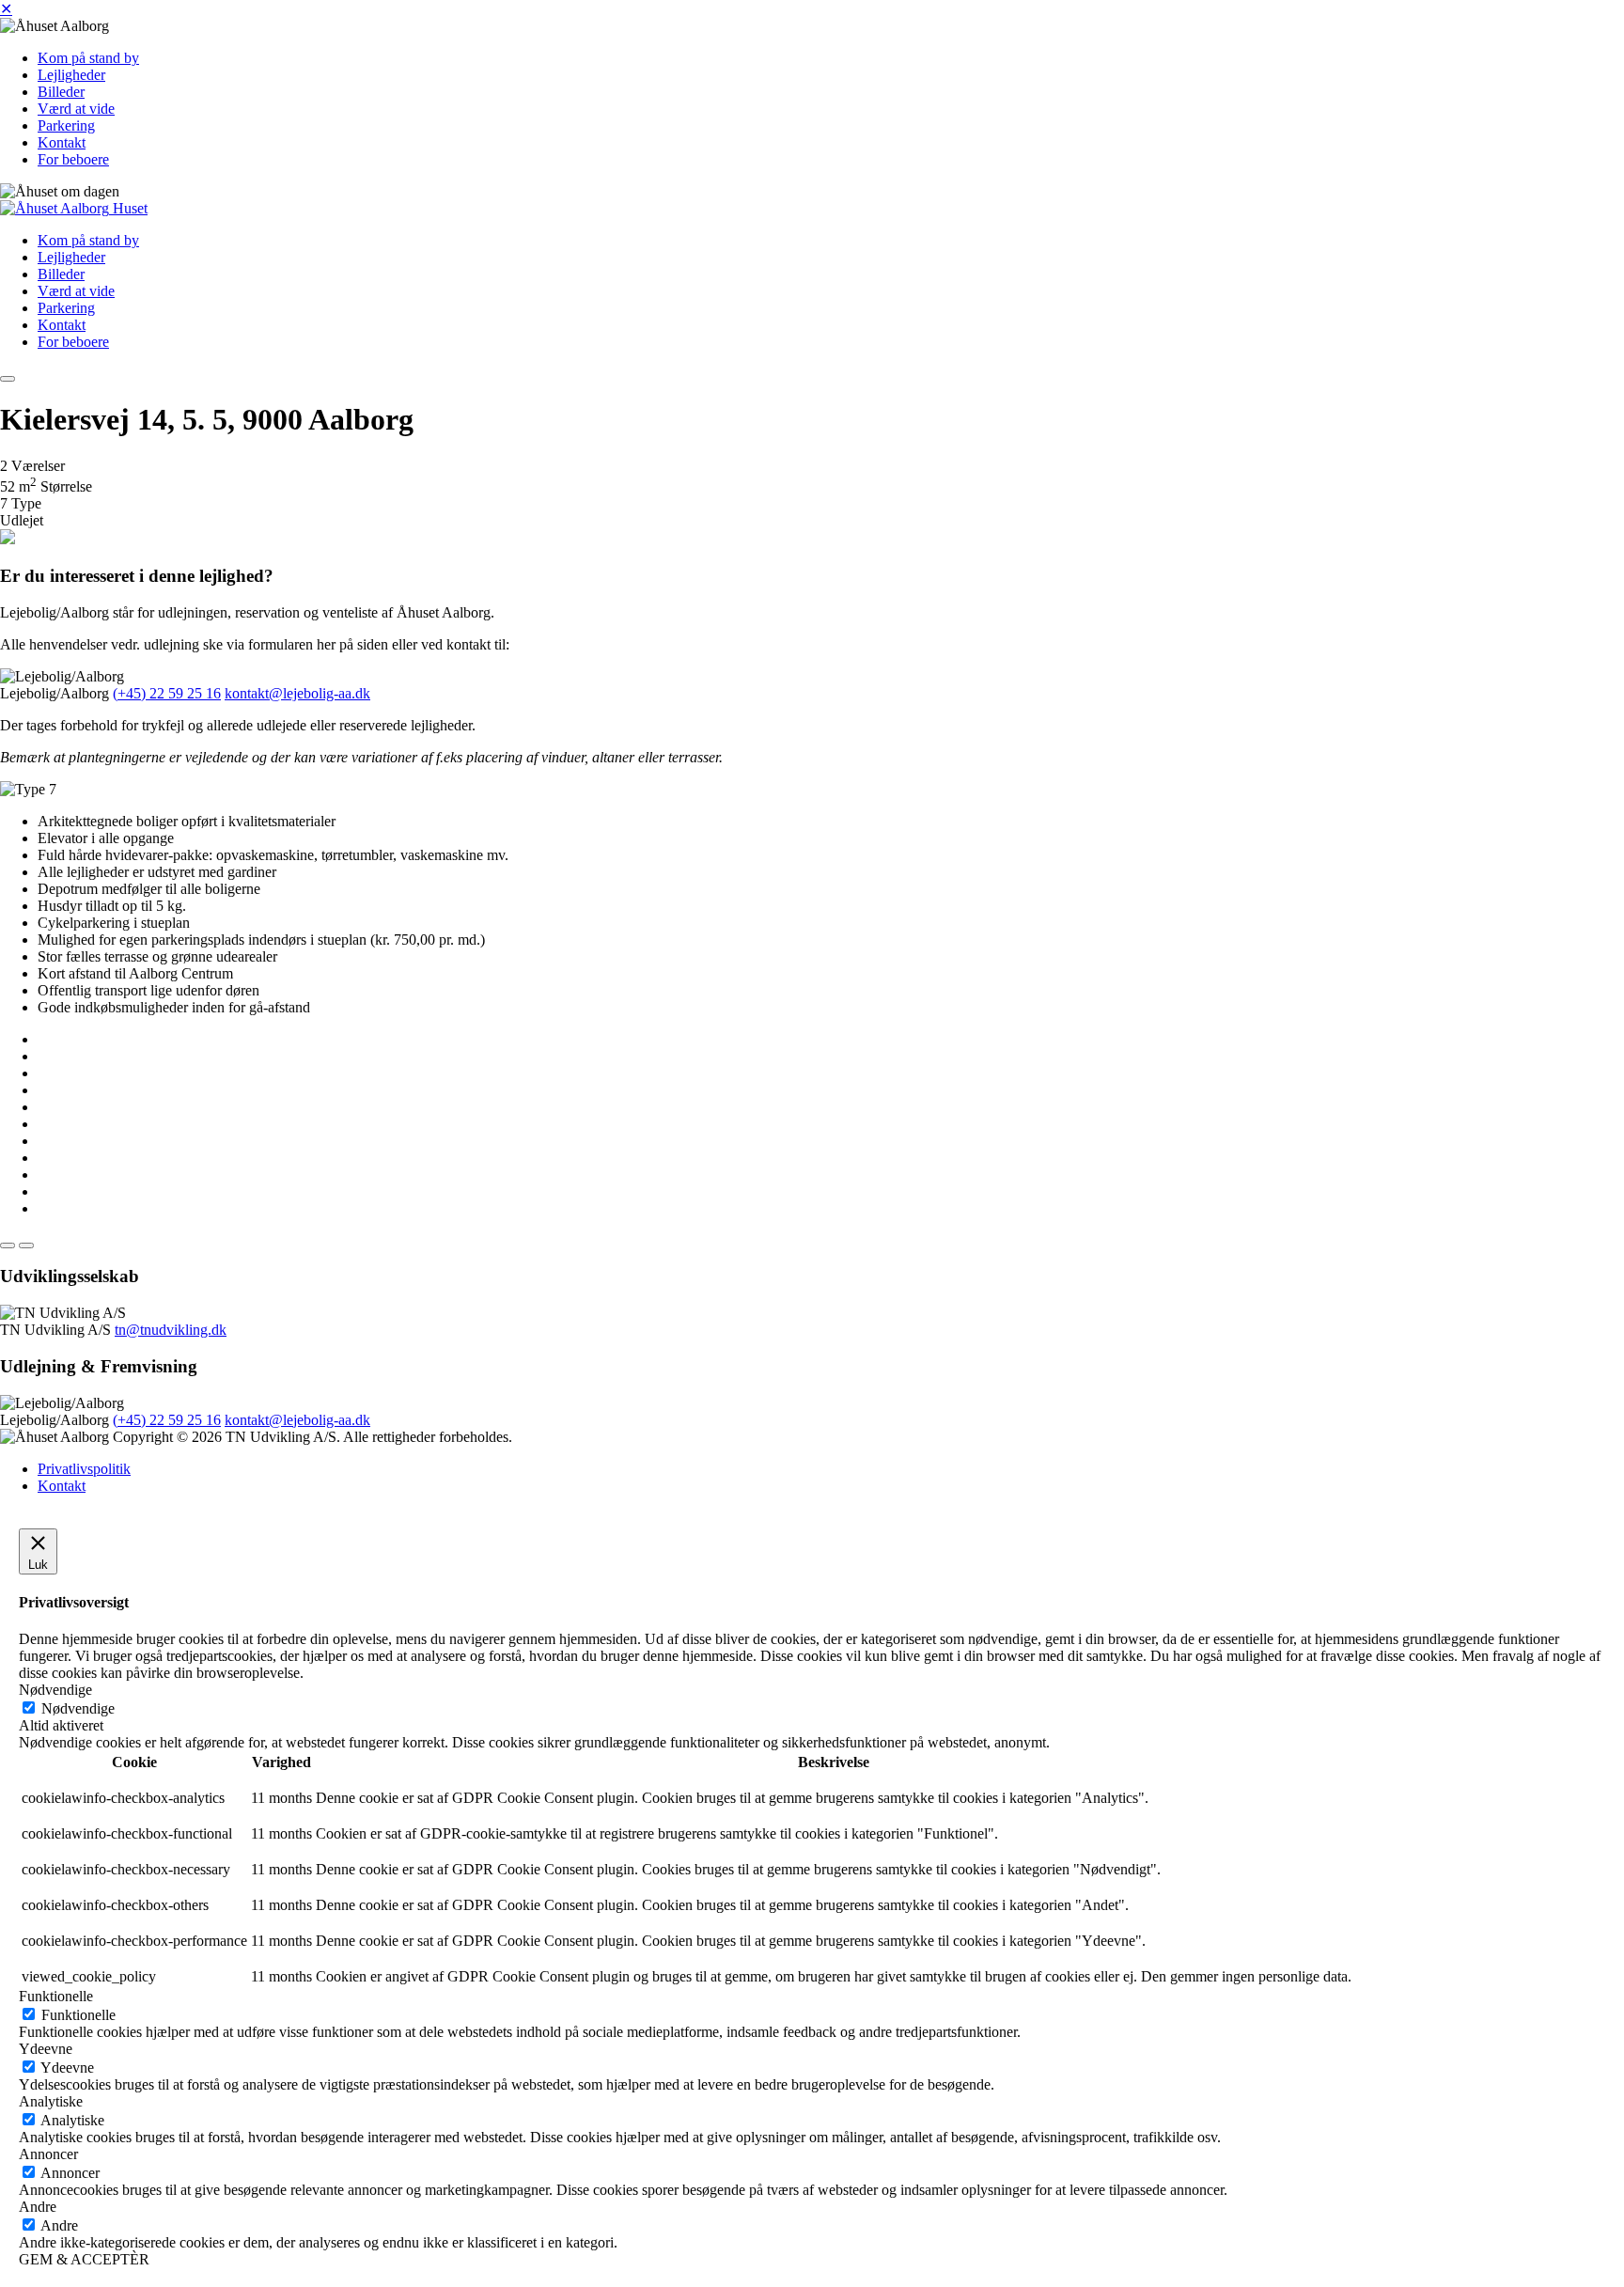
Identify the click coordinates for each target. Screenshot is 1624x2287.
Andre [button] (38, 2207)
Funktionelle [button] (56, 1996)
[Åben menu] (8, 379)
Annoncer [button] (48, 2154)
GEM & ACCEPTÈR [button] (84, 2259)
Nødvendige (78, 1708)
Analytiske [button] (51, 2101)
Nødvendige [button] (55, 1690)
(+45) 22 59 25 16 (167, 693)
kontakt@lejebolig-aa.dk (297, 693)
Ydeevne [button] (46, 2049)
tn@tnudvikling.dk (171, 1330)
